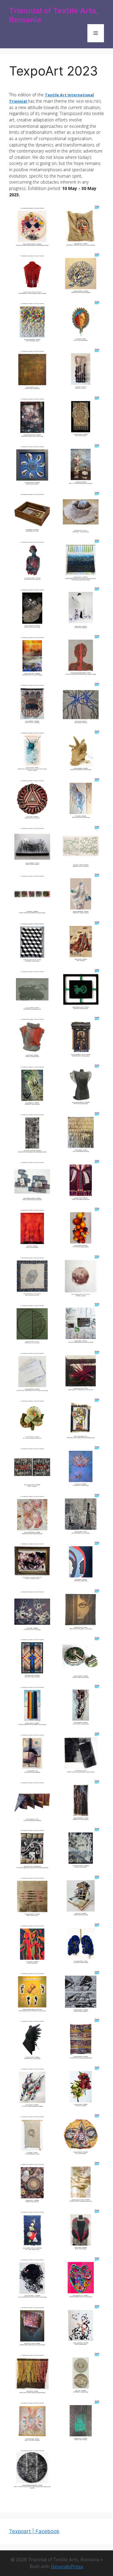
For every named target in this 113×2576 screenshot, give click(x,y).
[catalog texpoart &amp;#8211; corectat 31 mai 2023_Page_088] (33, 1802)
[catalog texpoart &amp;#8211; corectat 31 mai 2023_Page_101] (80, 2089)
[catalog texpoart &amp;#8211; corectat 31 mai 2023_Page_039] (80, 610)
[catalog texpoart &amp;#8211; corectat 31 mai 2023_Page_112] (33, 2375)
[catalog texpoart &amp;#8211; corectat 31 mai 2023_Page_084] (33, 1707)
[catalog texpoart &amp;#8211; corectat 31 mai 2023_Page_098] (33, 2041)
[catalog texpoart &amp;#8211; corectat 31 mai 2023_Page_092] (33, 1898)
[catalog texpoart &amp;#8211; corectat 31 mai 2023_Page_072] (33, 1421)
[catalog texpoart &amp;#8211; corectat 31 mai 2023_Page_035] (80, 514)
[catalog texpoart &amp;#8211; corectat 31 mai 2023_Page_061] (80, 1134)
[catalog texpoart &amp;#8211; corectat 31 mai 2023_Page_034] (33, 514)
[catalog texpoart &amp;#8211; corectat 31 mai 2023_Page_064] (33, 1230)
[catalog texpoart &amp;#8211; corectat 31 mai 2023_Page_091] (80, 1850)
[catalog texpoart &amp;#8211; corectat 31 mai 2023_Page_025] (80, 276)
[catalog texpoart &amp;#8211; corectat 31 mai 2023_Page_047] (80, 800)
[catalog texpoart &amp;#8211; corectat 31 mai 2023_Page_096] (33, 1993)
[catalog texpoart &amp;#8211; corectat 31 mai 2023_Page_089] (80, 1802)
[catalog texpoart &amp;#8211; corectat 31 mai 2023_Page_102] (33, 2136)
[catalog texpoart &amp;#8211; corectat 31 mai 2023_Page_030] (33, 419)
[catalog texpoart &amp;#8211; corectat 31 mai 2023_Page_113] (80, 2375)
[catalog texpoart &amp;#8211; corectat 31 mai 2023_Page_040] (33, 657)
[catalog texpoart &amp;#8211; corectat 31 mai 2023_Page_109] (80, 2280)
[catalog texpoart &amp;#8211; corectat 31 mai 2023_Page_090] (33, 1850)
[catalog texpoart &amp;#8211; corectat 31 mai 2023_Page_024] (33, 276)
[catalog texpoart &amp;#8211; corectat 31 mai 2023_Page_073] (80, 1421)
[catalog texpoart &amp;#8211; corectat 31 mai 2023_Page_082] (33, 1659)
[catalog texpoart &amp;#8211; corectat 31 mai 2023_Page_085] (80, 1707)
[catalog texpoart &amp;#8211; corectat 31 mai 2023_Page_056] (33, 1039)
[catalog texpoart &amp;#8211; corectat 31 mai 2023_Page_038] (33, 610)
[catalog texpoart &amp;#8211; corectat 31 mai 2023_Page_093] (80, 1898)
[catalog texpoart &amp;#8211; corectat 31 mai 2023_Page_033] (80, 466)
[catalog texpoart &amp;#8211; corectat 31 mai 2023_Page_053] (80, 944)
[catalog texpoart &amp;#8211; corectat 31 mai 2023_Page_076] (33, 1516)
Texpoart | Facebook (34, 2531)
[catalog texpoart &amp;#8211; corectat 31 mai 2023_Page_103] (80, 2136)
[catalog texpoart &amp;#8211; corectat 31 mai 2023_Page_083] (80, 1659)
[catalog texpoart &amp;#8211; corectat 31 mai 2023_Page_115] (80, 2423)
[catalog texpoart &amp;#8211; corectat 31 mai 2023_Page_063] (80, 1182)
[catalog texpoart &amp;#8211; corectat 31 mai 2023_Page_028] (33, 371)
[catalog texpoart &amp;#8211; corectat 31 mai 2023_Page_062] (33, 1182)
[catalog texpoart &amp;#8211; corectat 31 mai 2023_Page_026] (33, 323)
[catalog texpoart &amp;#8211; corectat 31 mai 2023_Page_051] (80, 896)
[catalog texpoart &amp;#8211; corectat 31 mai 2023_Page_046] (33, 800)
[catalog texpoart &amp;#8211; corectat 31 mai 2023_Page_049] (80, 848)
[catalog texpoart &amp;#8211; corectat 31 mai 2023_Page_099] (80, 2041)
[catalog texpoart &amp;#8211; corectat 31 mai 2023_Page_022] (33, 228)
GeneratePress (67, 2566)
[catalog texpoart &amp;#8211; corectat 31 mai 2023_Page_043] (80, 705)
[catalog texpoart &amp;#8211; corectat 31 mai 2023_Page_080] (33, 1612)
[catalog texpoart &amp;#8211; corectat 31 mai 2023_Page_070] (33, 1373)
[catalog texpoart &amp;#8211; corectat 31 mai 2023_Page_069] (80, 1325)
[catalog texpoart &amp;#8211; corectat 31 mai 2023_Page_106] (33, 2232)
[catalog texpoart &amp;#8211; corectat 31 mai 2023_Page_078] (33, 1562)
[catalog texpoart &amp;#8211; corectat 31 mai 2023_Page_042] (33, 705)
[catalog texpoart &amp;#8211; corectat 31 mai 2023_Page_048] (33, 848)
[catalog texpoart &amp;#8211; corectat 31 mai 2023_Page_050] (33, 896)
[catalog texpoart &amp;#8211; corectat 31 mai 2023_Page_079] (80, 1564)
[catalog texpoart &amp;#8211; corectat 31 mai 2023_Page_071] (80, 1373)
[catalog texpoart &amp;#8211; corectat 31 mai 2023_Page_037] (80, 562)
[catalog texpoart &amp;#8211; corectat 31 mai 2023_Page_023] (80, 228)
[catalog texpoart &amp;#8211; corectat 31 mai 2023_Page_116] (33, 2470)
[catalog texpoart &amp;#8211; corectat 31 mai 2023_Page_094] (33, 1946)
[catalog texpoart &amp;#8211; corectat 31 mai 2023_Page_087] (80, 1755)
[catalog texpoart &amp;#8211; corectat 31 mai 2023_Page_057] (80, 1039)
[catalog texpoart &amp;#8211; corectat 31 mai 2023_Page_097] (80, 1993)
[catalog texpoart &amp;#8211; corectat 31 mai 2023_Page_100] (33, 2089)
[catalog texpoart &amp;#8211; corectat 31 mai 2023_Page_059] (80, 1087)
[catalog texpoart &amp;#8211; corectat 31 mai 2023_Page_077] (80, 1516)
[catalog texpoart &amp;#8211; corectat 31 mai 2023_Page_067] (80, 1278)
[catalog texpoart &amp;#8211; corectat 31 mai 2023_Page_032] (33, 466)
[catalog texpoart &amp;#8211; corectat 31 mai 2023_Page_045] (80, 753)
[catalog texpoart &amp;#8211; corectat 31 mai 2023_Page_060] (33, 1134)
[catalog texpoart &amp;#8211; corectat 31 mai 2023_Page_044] (33, 753)
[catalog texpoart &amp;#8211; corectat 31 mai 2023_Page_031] (80, 419)
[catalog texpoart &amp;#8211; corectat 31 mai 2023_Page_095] (80, 1946)
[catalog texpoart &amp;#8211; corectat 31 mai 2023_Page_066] (33, 1278)
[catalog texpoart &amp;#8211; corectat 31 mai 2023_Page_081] (80, 1612)
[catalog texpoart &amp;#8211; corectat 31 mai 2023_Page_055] (80, 991)
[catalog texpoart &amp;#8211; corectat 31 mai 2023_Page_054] (33, 991)
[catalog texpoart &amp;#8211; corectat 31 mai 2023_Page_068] (33, 1325)
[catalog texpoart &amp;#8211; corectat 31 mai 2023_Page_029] (80, 371)
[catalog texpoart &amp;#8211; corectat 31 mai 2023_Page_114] (33, 2423)
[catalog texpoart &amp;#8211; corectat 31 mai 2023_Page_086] (33, 1755)
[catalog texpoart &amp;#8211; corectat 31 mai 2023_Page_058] (33, 1087)
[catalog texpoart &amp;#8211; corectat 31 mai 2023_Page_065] (80, 1230)
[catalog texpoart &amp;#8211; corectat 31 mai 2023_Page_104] (33, 2184)
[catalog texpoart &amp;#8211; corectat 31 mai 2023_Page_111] (80, 2327)
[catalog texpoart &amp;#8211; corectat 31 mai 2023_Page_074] (33, 1468)
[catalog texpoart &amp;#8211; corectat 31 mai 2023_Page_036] (33, 562)
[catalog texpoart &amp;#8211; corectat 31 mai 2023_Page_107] (80, 2232)
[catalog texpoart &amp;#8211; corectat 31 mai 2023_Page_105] (80, 2184)
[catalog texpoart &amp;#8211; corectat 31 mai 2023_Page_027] (80, 323)
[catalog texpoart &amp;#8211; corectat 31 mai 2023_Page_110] (33, 2327)
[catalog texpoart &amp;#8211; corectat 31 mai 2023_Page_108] (33, 2280)
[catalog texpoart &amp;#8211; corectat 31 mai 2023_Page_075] (80, 1468)
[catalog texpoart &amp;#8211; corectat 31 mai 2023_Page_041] (80, 657)
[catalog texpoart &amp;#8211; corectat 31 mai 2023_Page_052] (33, 944)
